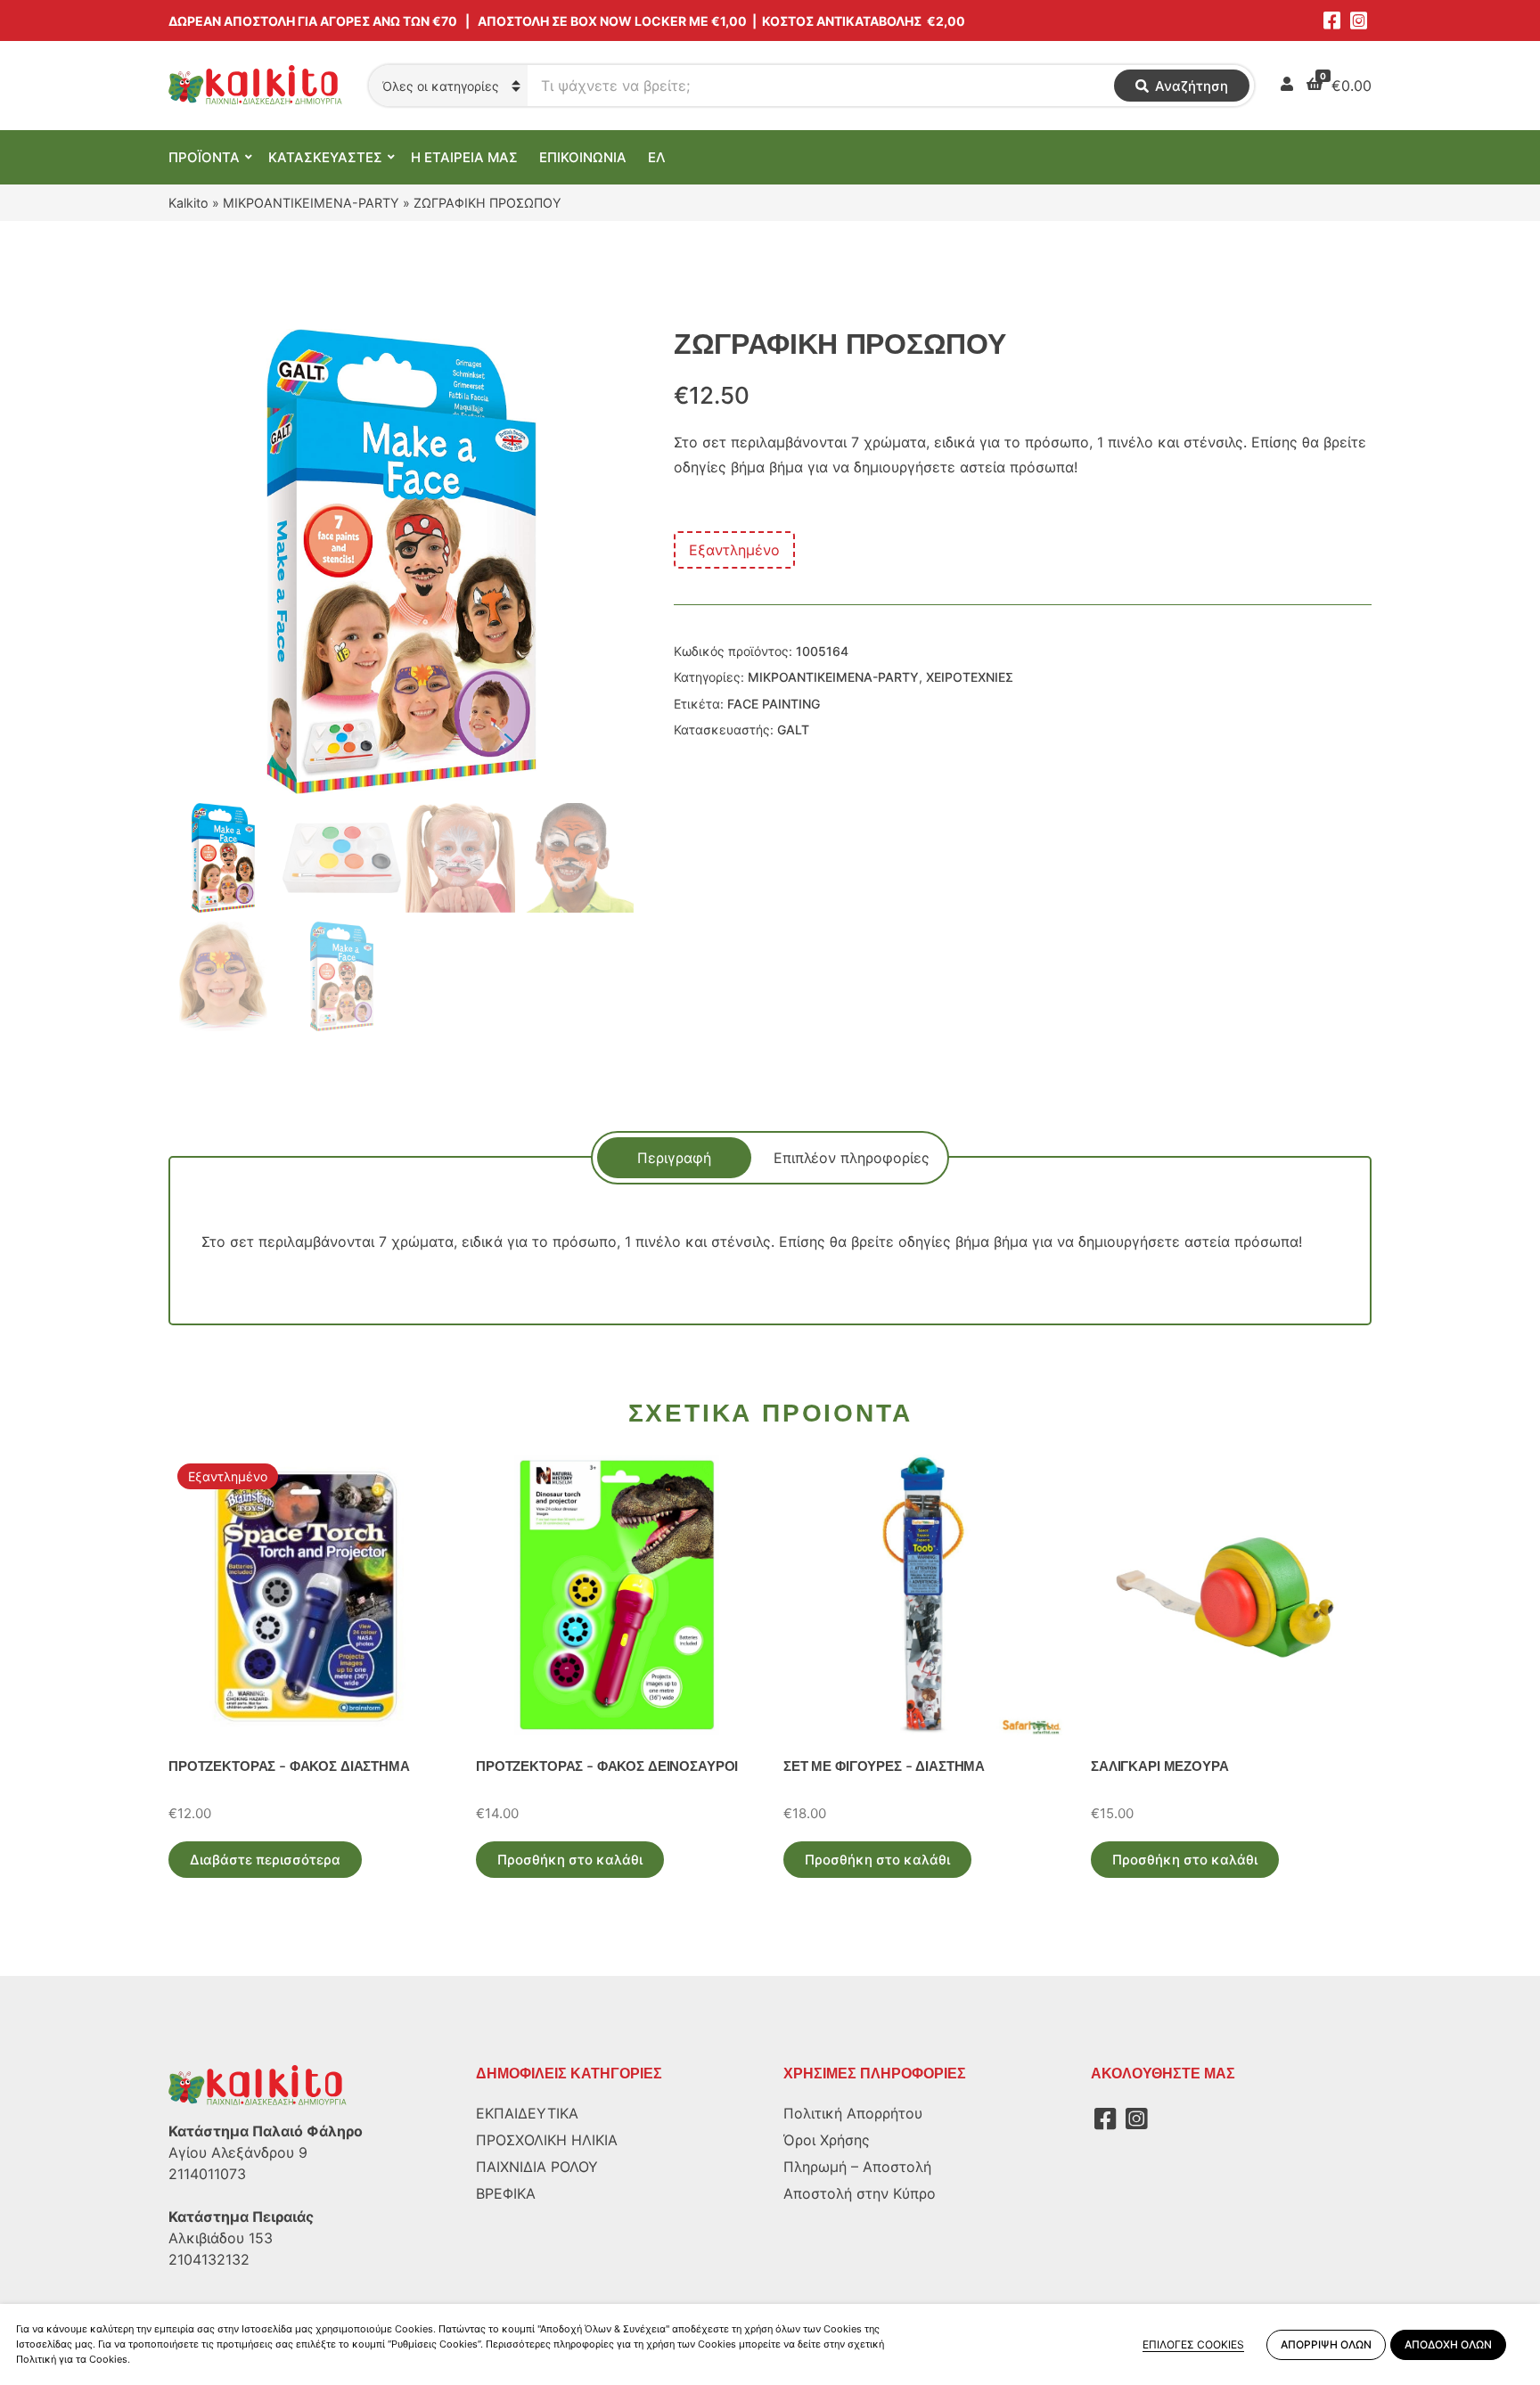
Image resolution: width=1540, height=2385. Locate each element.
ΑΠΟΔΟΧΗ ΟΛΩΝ (1448, 2344)
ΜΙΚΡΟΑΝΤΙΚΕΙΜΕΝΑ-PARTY (311, 203)
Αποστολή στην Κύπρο (860, 2193)
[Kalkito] (258, 2085)
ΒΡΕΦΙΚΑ (506, 2193)
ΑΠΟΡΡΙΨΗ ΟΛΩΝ (1326, 2344)
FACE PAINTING (774, 704)
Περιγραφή (674, 1158)
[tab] (674, 1158)
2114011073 (207, 2174)
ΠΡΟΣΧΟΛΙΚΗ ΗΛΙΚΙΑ (547, 2140)
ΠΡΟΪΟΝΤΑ (204, 157)
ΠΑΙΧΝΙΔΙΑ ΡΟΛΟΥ (537, 2167)
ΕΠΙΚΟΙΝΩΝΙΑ (583, 157)
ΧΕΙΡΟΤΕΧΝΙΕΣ (970, 677)
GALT (793, 729)
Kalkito (188, 203)
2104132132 (209, 2259)
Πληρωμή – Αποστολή (857, 2167)
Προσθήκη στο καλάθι (570, 1860)
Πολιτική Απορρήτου (853, 2113)
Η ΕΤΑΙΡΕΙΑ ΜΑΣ (464, 157)
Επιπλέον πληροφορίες (852, 1158)
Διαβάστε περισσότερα (265, 1860)
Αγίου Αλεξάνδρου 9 (238, 2152)
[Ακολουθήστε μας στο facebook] (1331, 20)
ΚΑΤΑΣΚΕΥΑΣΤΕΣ (325, 157)
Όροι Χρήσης (827, 2140)
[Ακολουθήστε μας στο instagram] (1358, 20)
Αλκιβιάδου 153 (221, 2238)
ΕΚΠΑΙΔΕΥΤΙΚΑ (527, 2113)
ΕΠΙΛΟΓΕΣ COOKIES (1193, 2344)
